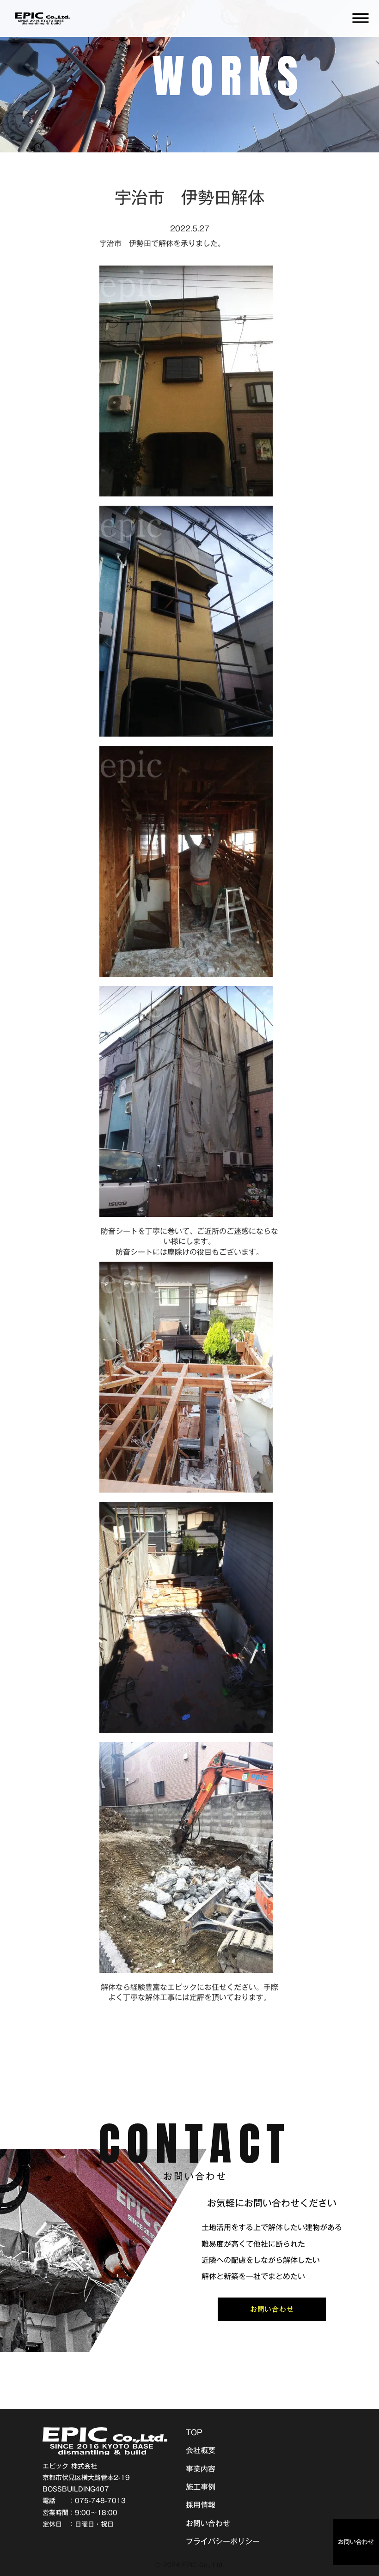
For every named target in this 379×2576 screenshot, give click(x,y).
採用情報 (201, 2505)
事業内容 (201, 2469)
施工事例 (201, 2487)
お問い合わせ (208, 2523)
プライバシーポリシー (223, 2541)
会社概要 (201, 2450)
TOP (194, 2434)
